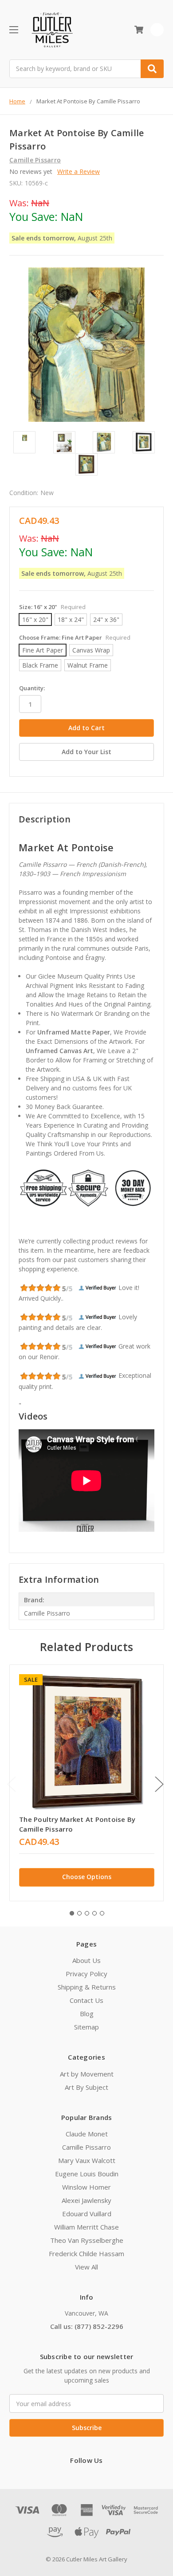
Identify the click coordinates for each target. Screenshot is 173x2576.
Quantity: (32, 688)
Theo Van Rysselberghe (87, 2240)
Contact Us (86, 2000)
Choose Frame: (75, 637)
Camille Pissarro (86, 2147)
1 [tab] (72, 1913)
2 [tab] (79, 1913)
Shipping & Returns (87, 1987)
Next (159, 1784)
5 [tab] (102, 1913)
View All (86, 2267)
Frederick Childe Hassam (86, 2254)
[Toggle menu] (14, 29)
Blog (87, 2014)
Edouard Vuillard (87, 2214)
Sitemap (86, 2027)
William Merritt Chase (86, 2227)
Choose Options (87, 1877)
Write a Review (79, 171)
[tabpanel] (86, 1783)
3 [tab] (87, 1913)
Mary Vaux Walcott (87, 2160)
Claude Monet (87, 2134)
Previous (12, 1784)
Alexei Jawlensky (86, 2200)
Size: (52, 607)
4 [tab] (94, 1913)
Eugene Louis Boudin (87, 2174)
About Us (86, 1960)
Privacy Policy (86, 1974)
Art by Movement (87, 2074)
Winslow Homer (86, 2187)
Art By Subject (86, 2087)
